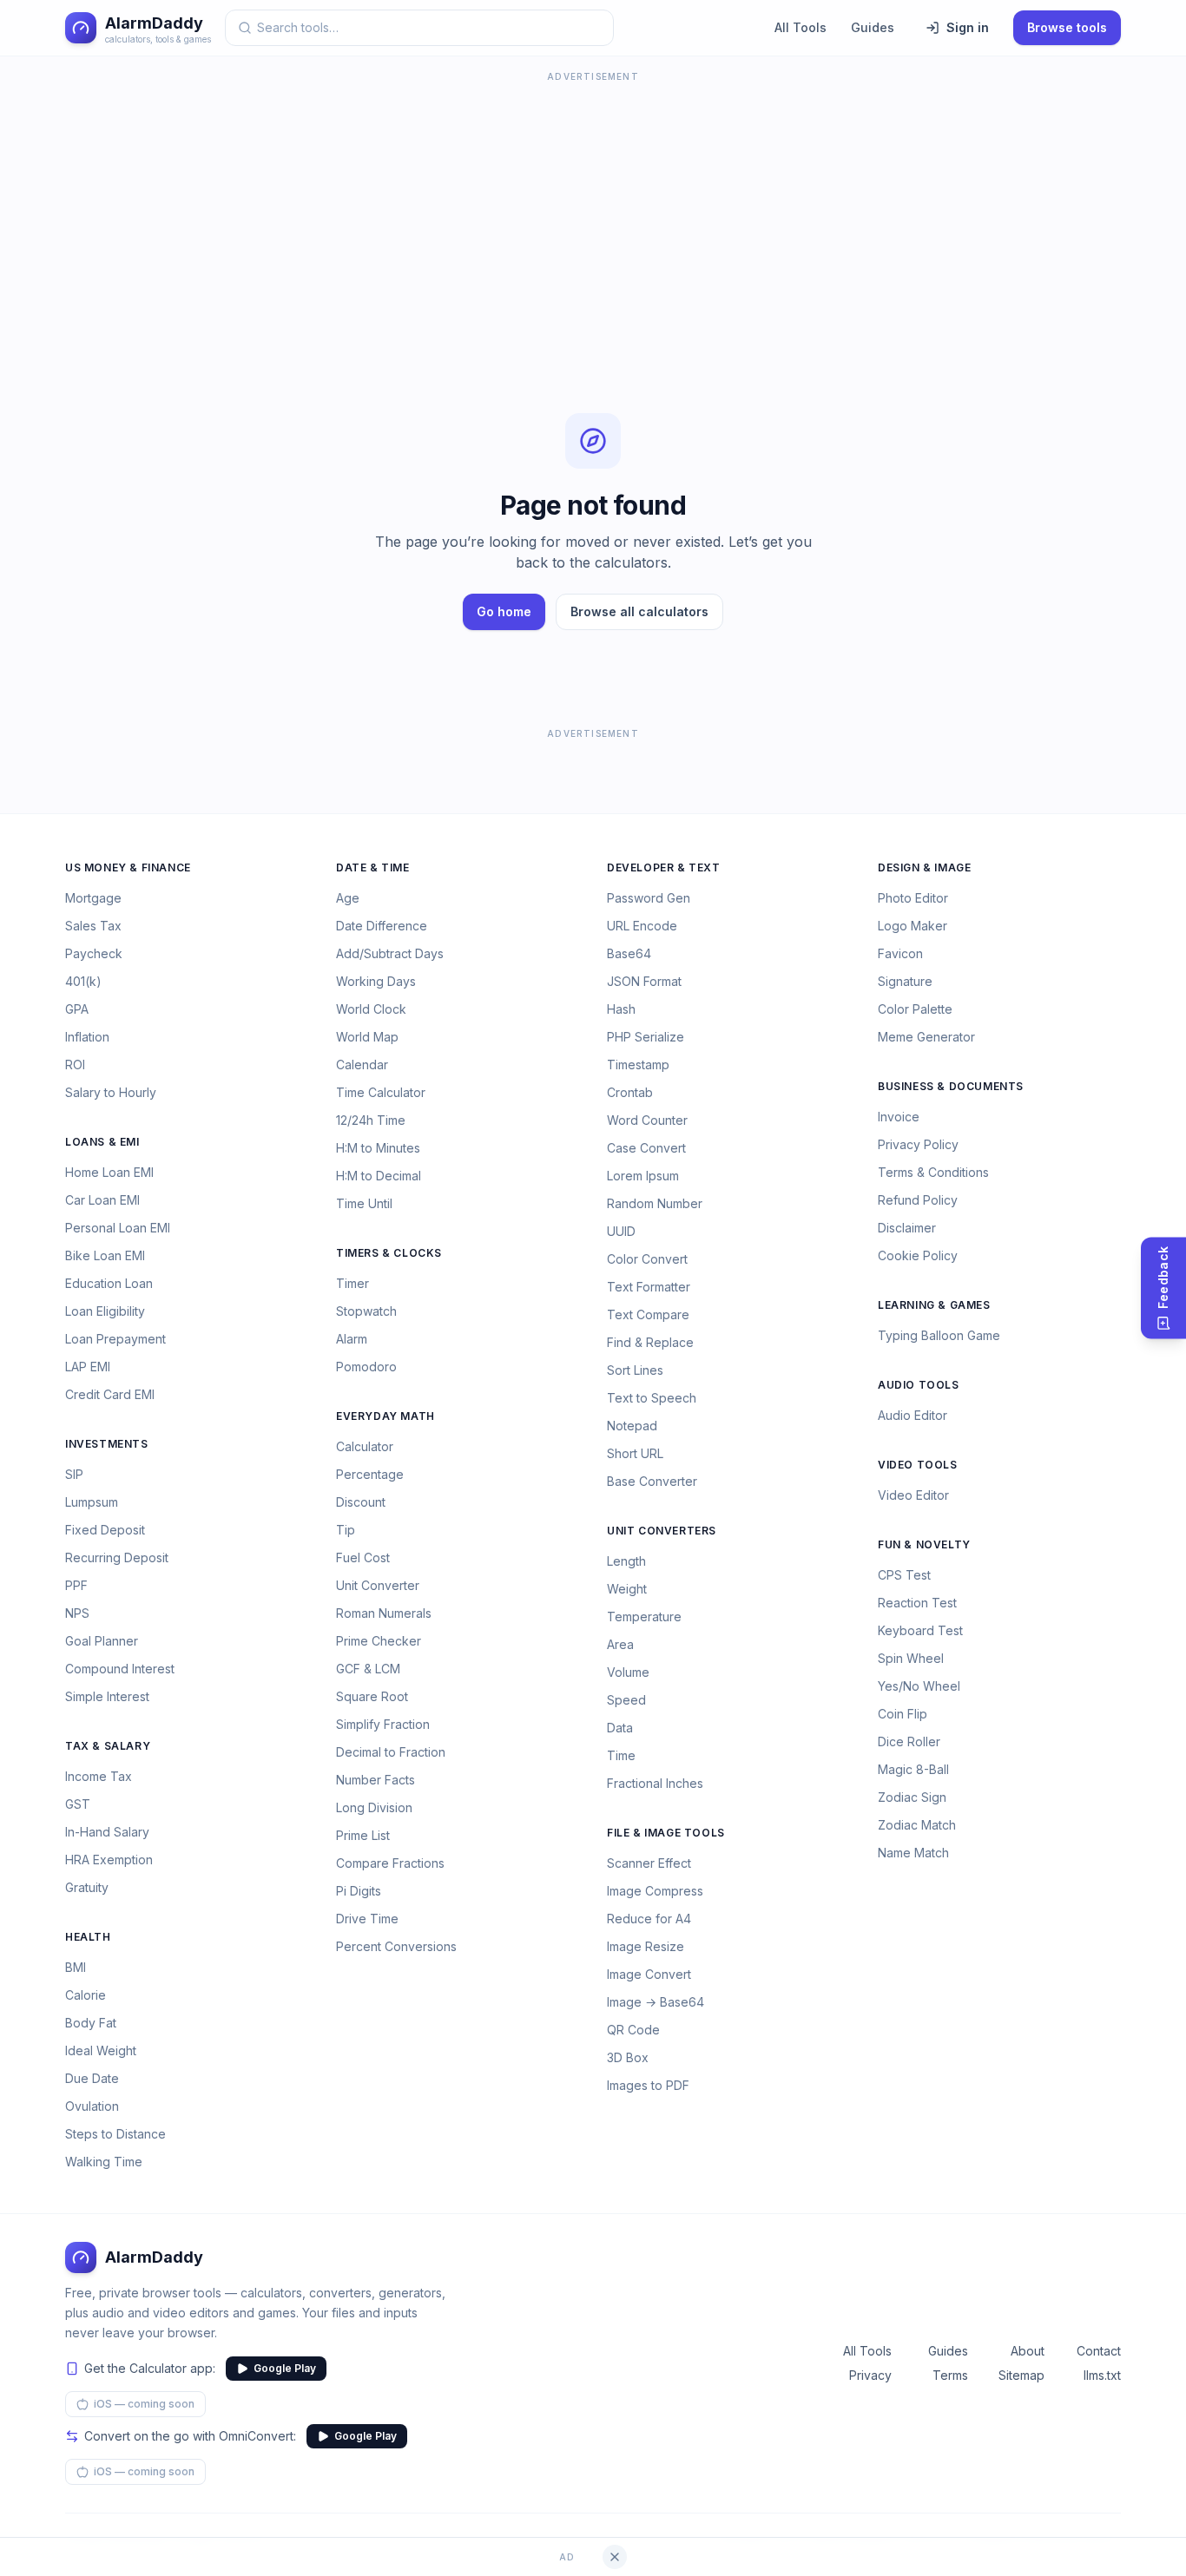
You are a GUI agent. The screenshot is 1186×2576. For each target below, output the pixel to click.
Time (621, 1755)
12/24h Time (371, 1120)
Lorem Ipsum (643, 1176)
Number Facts (376, 1780)
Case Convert (646, 1148)
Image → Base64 (656, 2002)
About (1028, 2351)
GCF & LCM (368, 1669)
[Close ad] (615, 2557)
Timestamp (638, 1065)
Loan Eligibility (105, 1311)
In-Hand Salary (107, 1832)
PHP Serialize (646, 1037)
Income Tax (99, 1776)
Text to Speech (652, 1398)
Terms (950, 2375)
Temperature (644, 1617)
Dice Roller (909, 1741)
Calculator (365, 1446)
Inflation (87, 1037)
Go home (504, 611)
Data (620, 1728)
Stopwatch (366, 1311)
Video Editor (913, 1495)
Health (88, 1937)
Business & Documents (951, 1086)
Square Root (372, 1696)
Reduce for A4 (649, 1919)
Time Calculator (381, 1092)
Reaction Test (917, 1603)
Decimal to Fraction (391, 1752)
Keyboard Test (920, 1630)
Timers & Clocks (389, 1253)
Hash (621, 1009)
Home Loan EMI (109, 1172)
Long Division (374, 1807)
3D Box (628, 2057)
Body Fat (91, 2023)
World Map (367, 1037)
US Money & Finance (128, 867)
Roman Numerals (384, 1613)
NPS (77, 1613)
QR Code (633, 2030)
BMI (76, 1967)
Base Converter (652, 1481)
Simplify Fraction (383, 1724)
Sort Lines (635, 1370)
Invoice (899, 1117)
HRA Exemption (109, 1860)
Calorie (86, 1995)
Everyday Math (385, 1416)
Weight (627, 1589)
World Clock (371, 1009)
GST (78, 1804)
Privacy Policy (918, 1144)
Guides (873, 27)
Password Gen (649, 898)
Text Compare (648, 1314)
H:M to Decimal (379, 1176)
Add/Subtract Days (390, 953)
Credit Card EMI (110, 1394)
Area (620, 1644)
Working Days (376, 981)
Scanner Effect (649, 1863)
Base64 (629, 953)
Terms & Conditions (933, 1172)
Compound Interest (120, 1669)
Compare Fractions (390, 1863)
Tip (346, 1530)
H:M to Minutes (378, 1148)
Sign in (968, 27)
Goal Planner (102, 1641)
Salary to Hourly (111, 1092)
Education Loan (109, 1283)
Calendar (362, 1065)
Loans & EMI (102, 1142)
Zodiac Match (917, 1825)
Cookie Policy (918, 1255)
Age (348, 898)
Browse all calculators (639, 611)
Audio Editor (913, 1415)
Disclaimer (907, 1228)
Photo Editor (913, 898)
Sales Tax (93, 926)
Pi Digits (359, 1891)
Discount (361, 1502)
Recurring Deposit (117, 1557)
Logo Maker (913, 926)
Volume (628, 1672)
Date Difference (382, 926)
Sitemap (1021, 2375)
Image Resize (646, 1946)
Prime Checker (379, 1641)
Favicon (900, 953)
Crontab (630, 1092)
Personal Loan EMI (118, 1228)
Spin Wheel (911, 1658)
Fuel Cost (363, 1557)
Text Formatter (649, 1287)
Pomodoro (366, 1367)
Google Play (285, 2368)
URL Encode (642, 926)
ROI (75, 1065)
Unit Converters (662, 1531)
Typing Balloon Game (939, 1335)
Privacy (870, 2375)
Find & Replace (650, 1342)
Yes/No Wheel (919, 1686)
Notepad (632, 1426)
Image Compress (655, 1891)
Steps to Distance (115, 2134)
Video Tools (918, 1465)
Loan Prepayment (115, 1339)
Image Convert (649, 1974)
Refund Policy (918, 1200)
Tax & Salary (108, 1746)
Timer (353, 1283)
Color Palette (915, 1009)
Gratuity (87, 1887)
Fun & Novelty (924, 1544)
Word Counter (647, 1120)
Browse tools (1067, 27)
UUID (621, 1231)
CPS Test (904, 1575)
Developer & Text (664, 867)
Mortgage (93, 898)
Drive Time (367, 1919)
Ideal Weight (101, 2050)
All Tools (801, 27)
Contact (1099, 2351)
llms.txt (1102, 2375)
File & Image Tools (666, 1833)
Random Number (655, 1203)
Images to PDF (648, 2085)
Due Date (92, 2078)
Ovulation (92, 2106)
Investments (107, 1444)
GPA (77, 1009)
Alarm (352, 1339)
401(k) (83, 981)
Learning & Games (934, 1305)
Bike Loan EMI (105, 1255)
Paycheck (94, 953)
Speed (626, 1700)
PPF (76, 1585)
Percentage (370, 1474)
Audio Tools (919, 1385)
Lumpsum (92, 1502)
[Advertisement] (593, 208)
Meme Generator (926, 1037)
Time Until (364, 1203)
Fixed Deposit (105, 1530)
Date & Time (373, 867)
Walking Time (104, 2162)
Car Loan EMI (102, 1200)
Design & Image (924, 867)
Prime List (363, 1835)
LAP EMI (88, 1367)
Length (626, 1561)
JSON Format (644, 981)
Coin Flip (903, 1714)
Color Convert (647, 1259)
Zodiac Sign (912, 1797)
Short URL (635, 1453)
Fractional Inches (655, 1783)
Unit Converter (378, 1585)
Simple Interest (107, 1696)
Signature (905, 981)
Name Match (913, 1853)
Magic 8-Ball (913, 1769)
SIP (74, 1474)
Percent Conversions (396, 1946)
